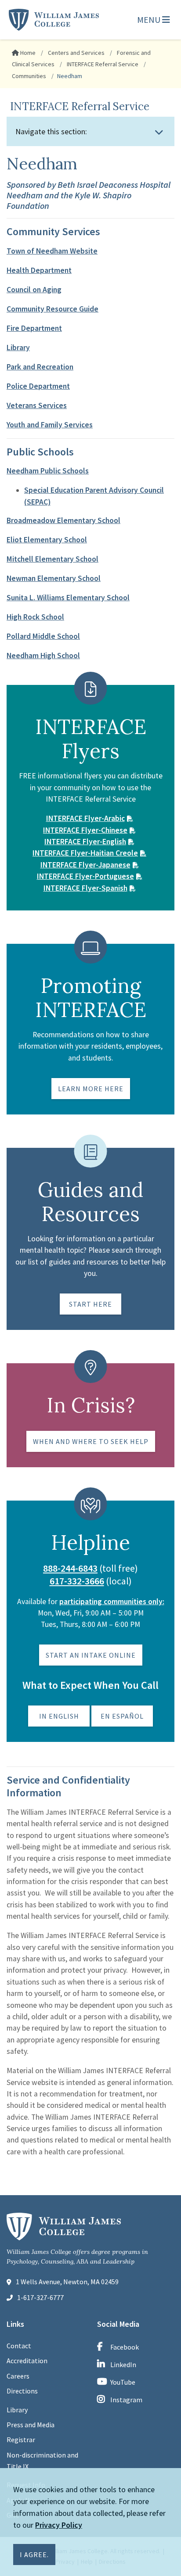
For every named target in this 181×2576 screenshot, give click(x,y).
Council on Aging (34, 290)
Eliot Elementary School (47, 540)
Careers (18, 2376)
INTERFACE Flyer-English (85, 842)
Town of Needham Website (52, 251)
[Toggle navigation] (159, 132)
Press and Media (31, 2425)
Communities (29, 76)
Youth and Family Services (50, 425)
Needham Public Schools (48, 471)
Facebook (125, 2347)
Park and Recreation (40, 367)
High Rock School (35, 617)
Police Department (38, 386)
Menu (150, 20)
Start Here (90, 1304)
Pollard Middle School (43, 636)
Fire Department (34, 328)
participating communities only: (112, 1601)
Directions (22, 2391)
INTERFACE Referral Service (102, 64)
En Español (122, 1716)
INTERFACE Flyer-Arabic (85, 818)
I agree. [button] (34, 2555)
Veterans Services (37, 405)
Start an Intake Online (91, 1655)
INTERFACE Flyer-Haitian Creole (85, 853)
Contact (19, 2346)
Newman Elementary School (54, 578)
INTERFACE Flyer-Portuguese (85, 876)
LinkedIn (123, 2365)
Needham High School (43, 656)
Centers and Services (76, 53)
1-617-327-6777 (40, 2297)
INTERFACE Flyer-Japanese (85, 865)
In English (59, 1716)
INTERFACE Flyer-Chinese (85, 830)
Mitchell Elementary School (52, 559)
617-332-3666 (77, 1581)
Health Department (39, 270)
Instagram (126, 2400)
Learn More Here (91, 1089)
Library (18, 348)
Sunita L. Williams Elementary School (68, 598)
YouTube (123, 2382)
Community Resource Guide (52, 309)
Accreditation (27, 2361)
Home (27, 53)
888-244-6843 (70, 1568)
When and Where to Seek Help (91, 1441)
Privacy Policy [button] (59, 2525)
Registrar (21, 2440)
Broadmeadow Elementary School (63, 520)
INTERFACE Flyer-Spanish (85, 888)
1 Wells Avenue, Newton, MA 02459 (67, 2282)
